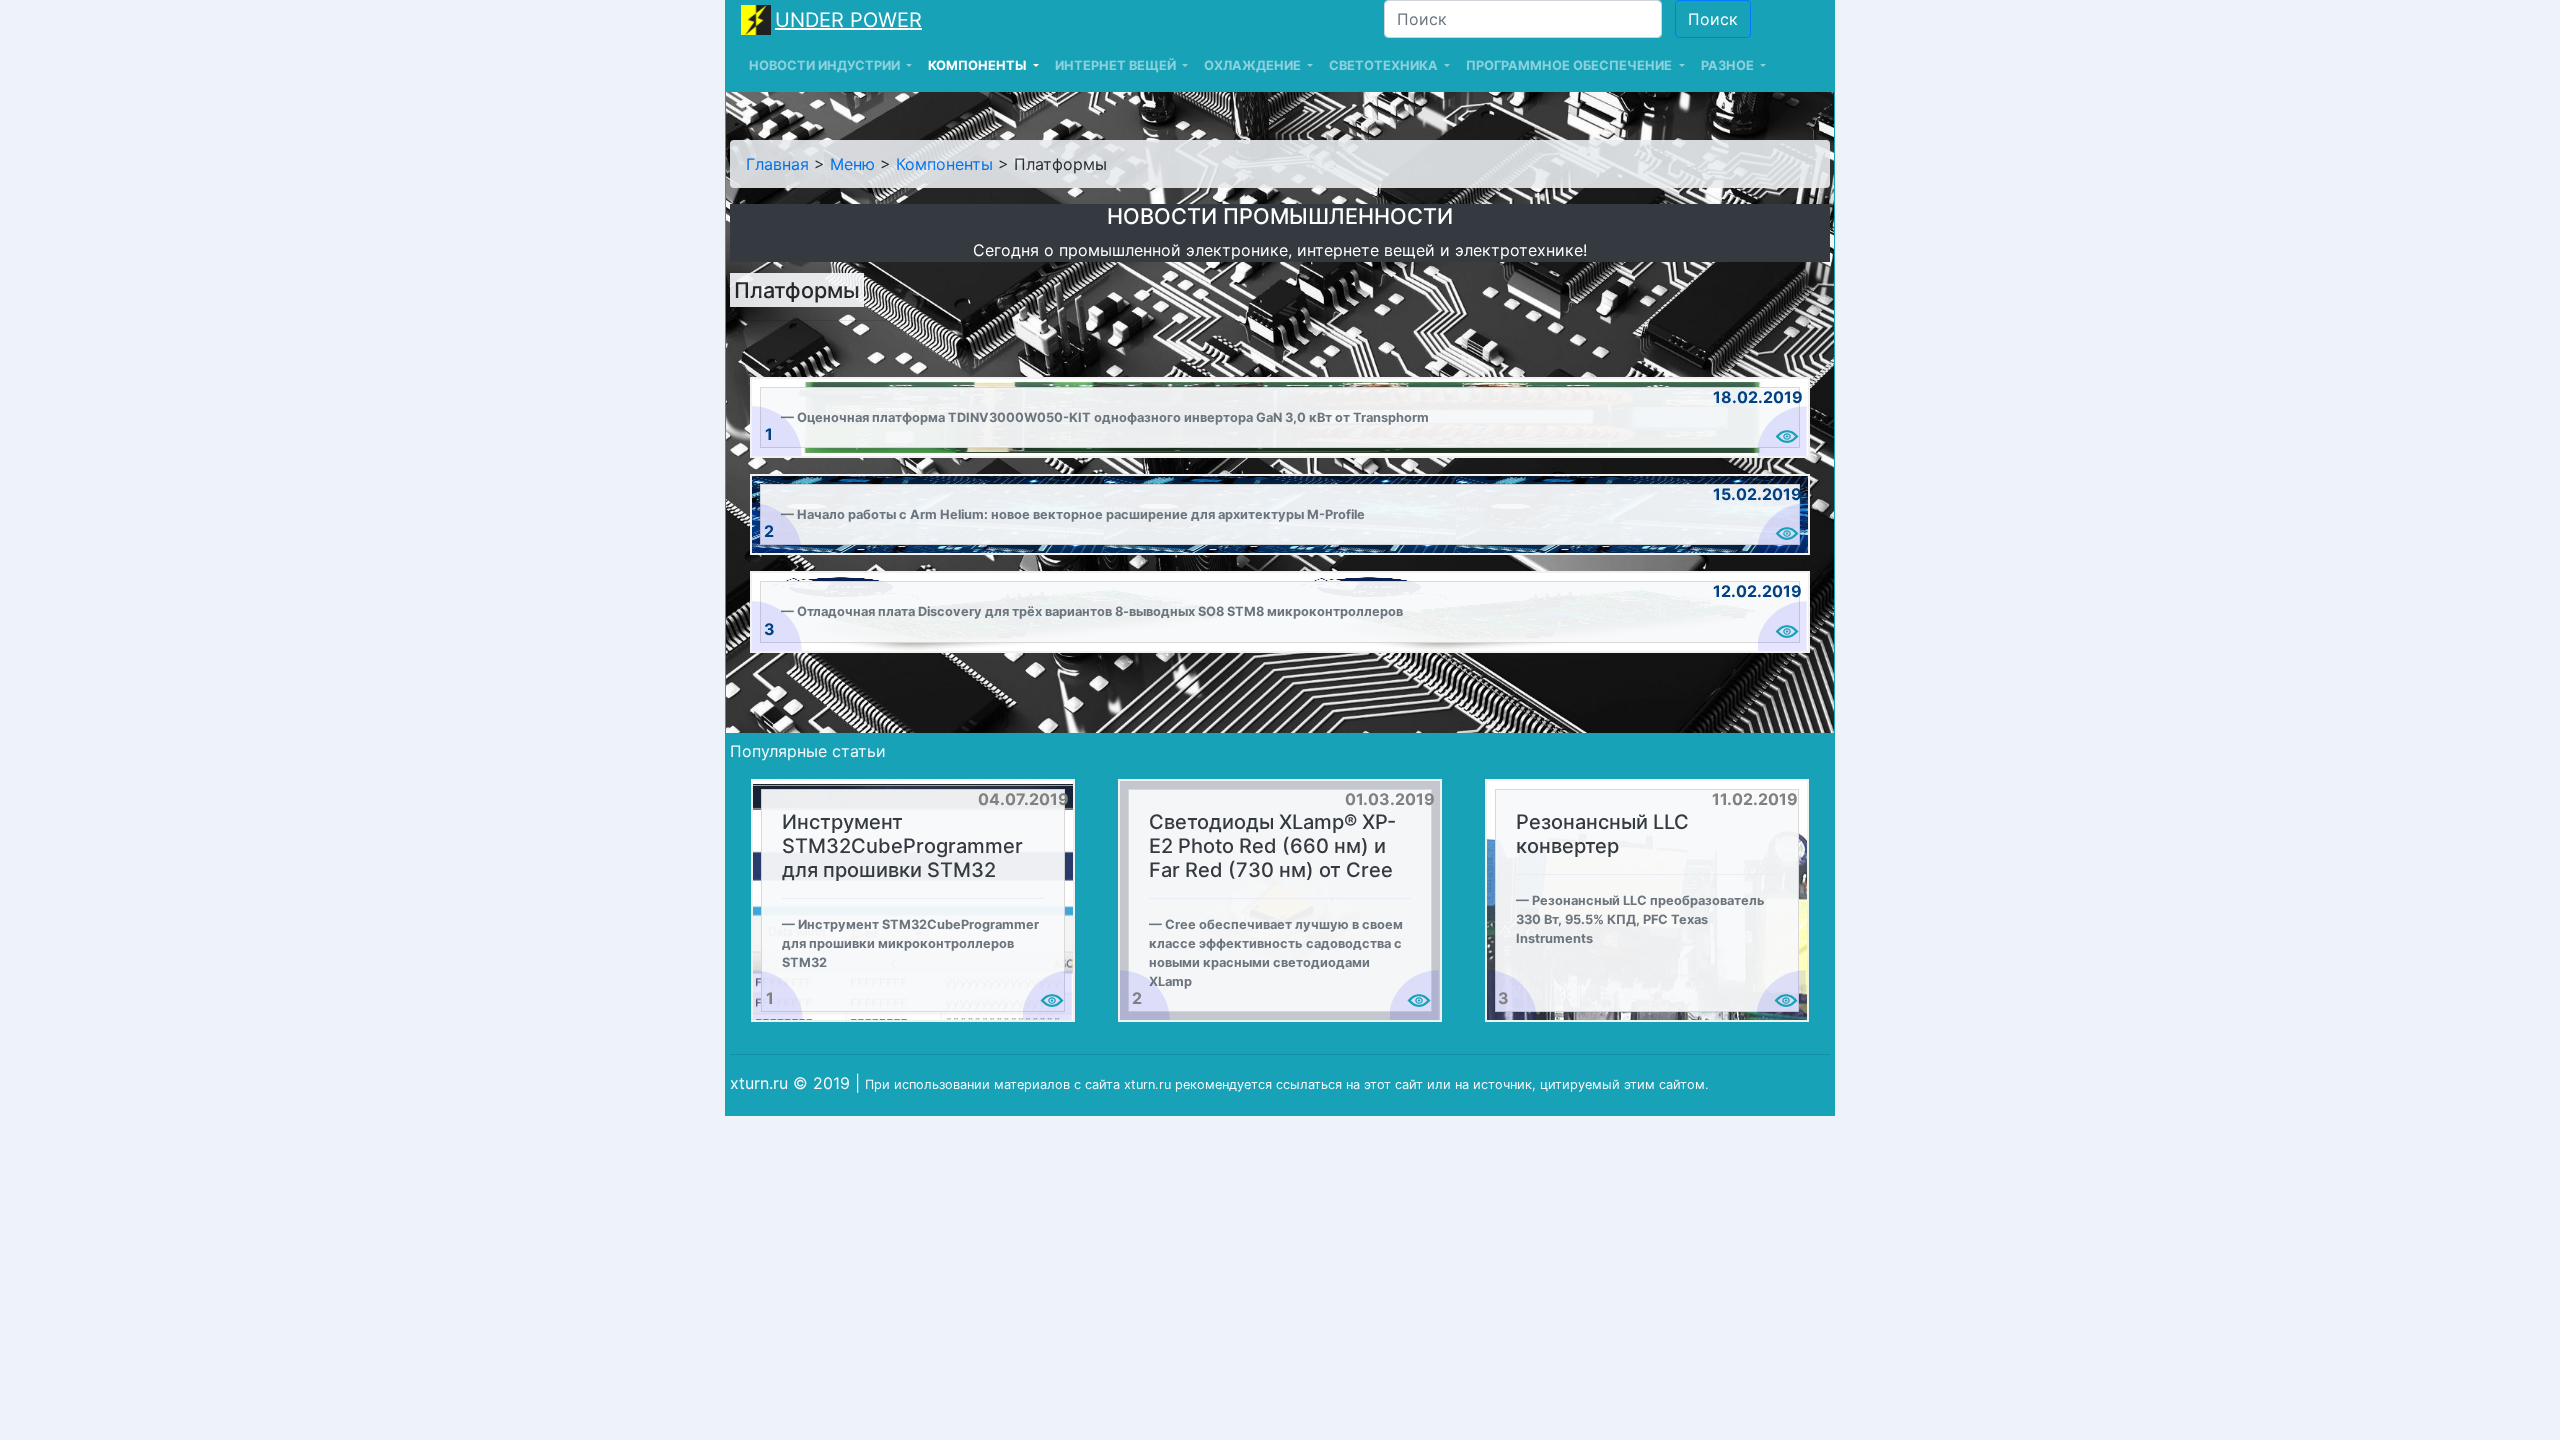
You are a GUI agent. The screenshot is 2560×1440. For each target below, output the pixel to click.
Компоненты (944, 164)
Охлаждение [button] (1254, 65)
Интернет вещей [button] (1117, 65)
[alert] (1280, 417)
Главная (777, 164)
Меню (852, 164)
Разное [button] (1729, 65)
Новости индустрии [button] (826, 65)
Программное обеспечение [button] (1570, 65)
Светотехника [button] (1385, 65)
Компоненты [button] (978, 65)
